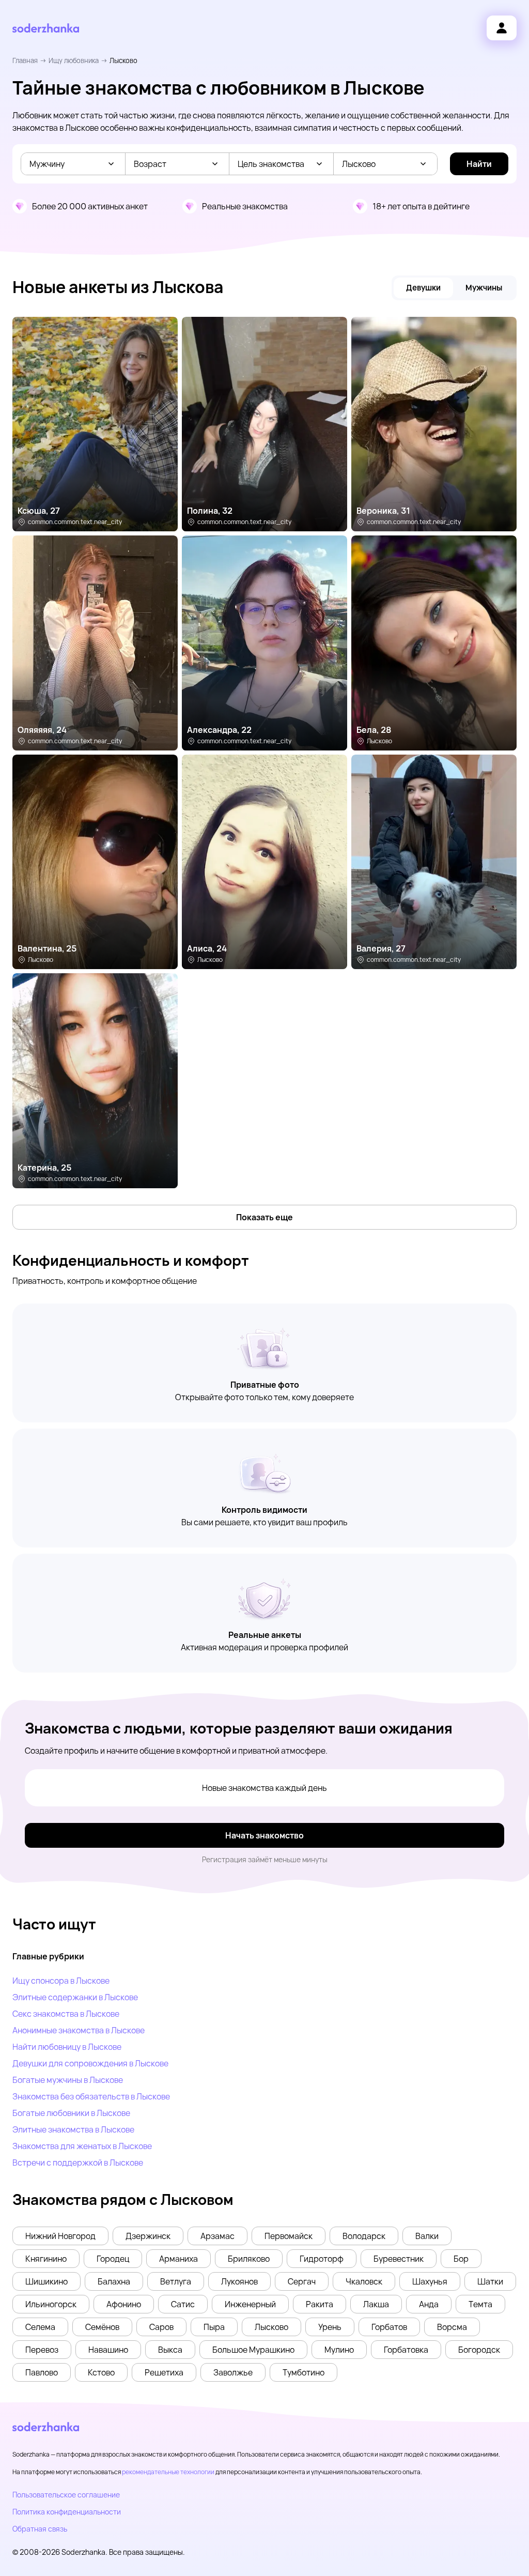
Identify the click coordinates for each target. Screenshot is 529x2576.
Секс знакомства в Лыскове (66, 2014)
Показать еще (264, 1217)
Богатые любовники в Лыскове (71, 2113)
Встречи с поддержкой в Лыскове (78, 2163)
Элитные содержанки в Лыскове (75, 1997)
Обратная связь (40, 2529)
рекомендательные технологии (168, 2472)
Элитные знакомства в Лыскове (73, 2129)
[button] (60, 2236)
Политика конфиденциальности (67, 2512)
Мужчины (484, 288)
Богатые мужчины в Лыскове (68, 2080)
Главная (25, 60)
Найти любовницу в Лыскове (67, 2047)
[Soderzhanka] (46, 28)
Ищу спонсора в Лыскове (61, 1981)
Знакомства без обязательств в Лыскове (91, 2096)
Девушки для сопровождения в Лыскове (90, 2063)
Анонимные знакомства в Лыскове (79, 2030)
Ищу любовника (74, 60)
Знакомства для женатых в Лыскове (82, 2146)
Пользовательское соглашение (66, 2495)
